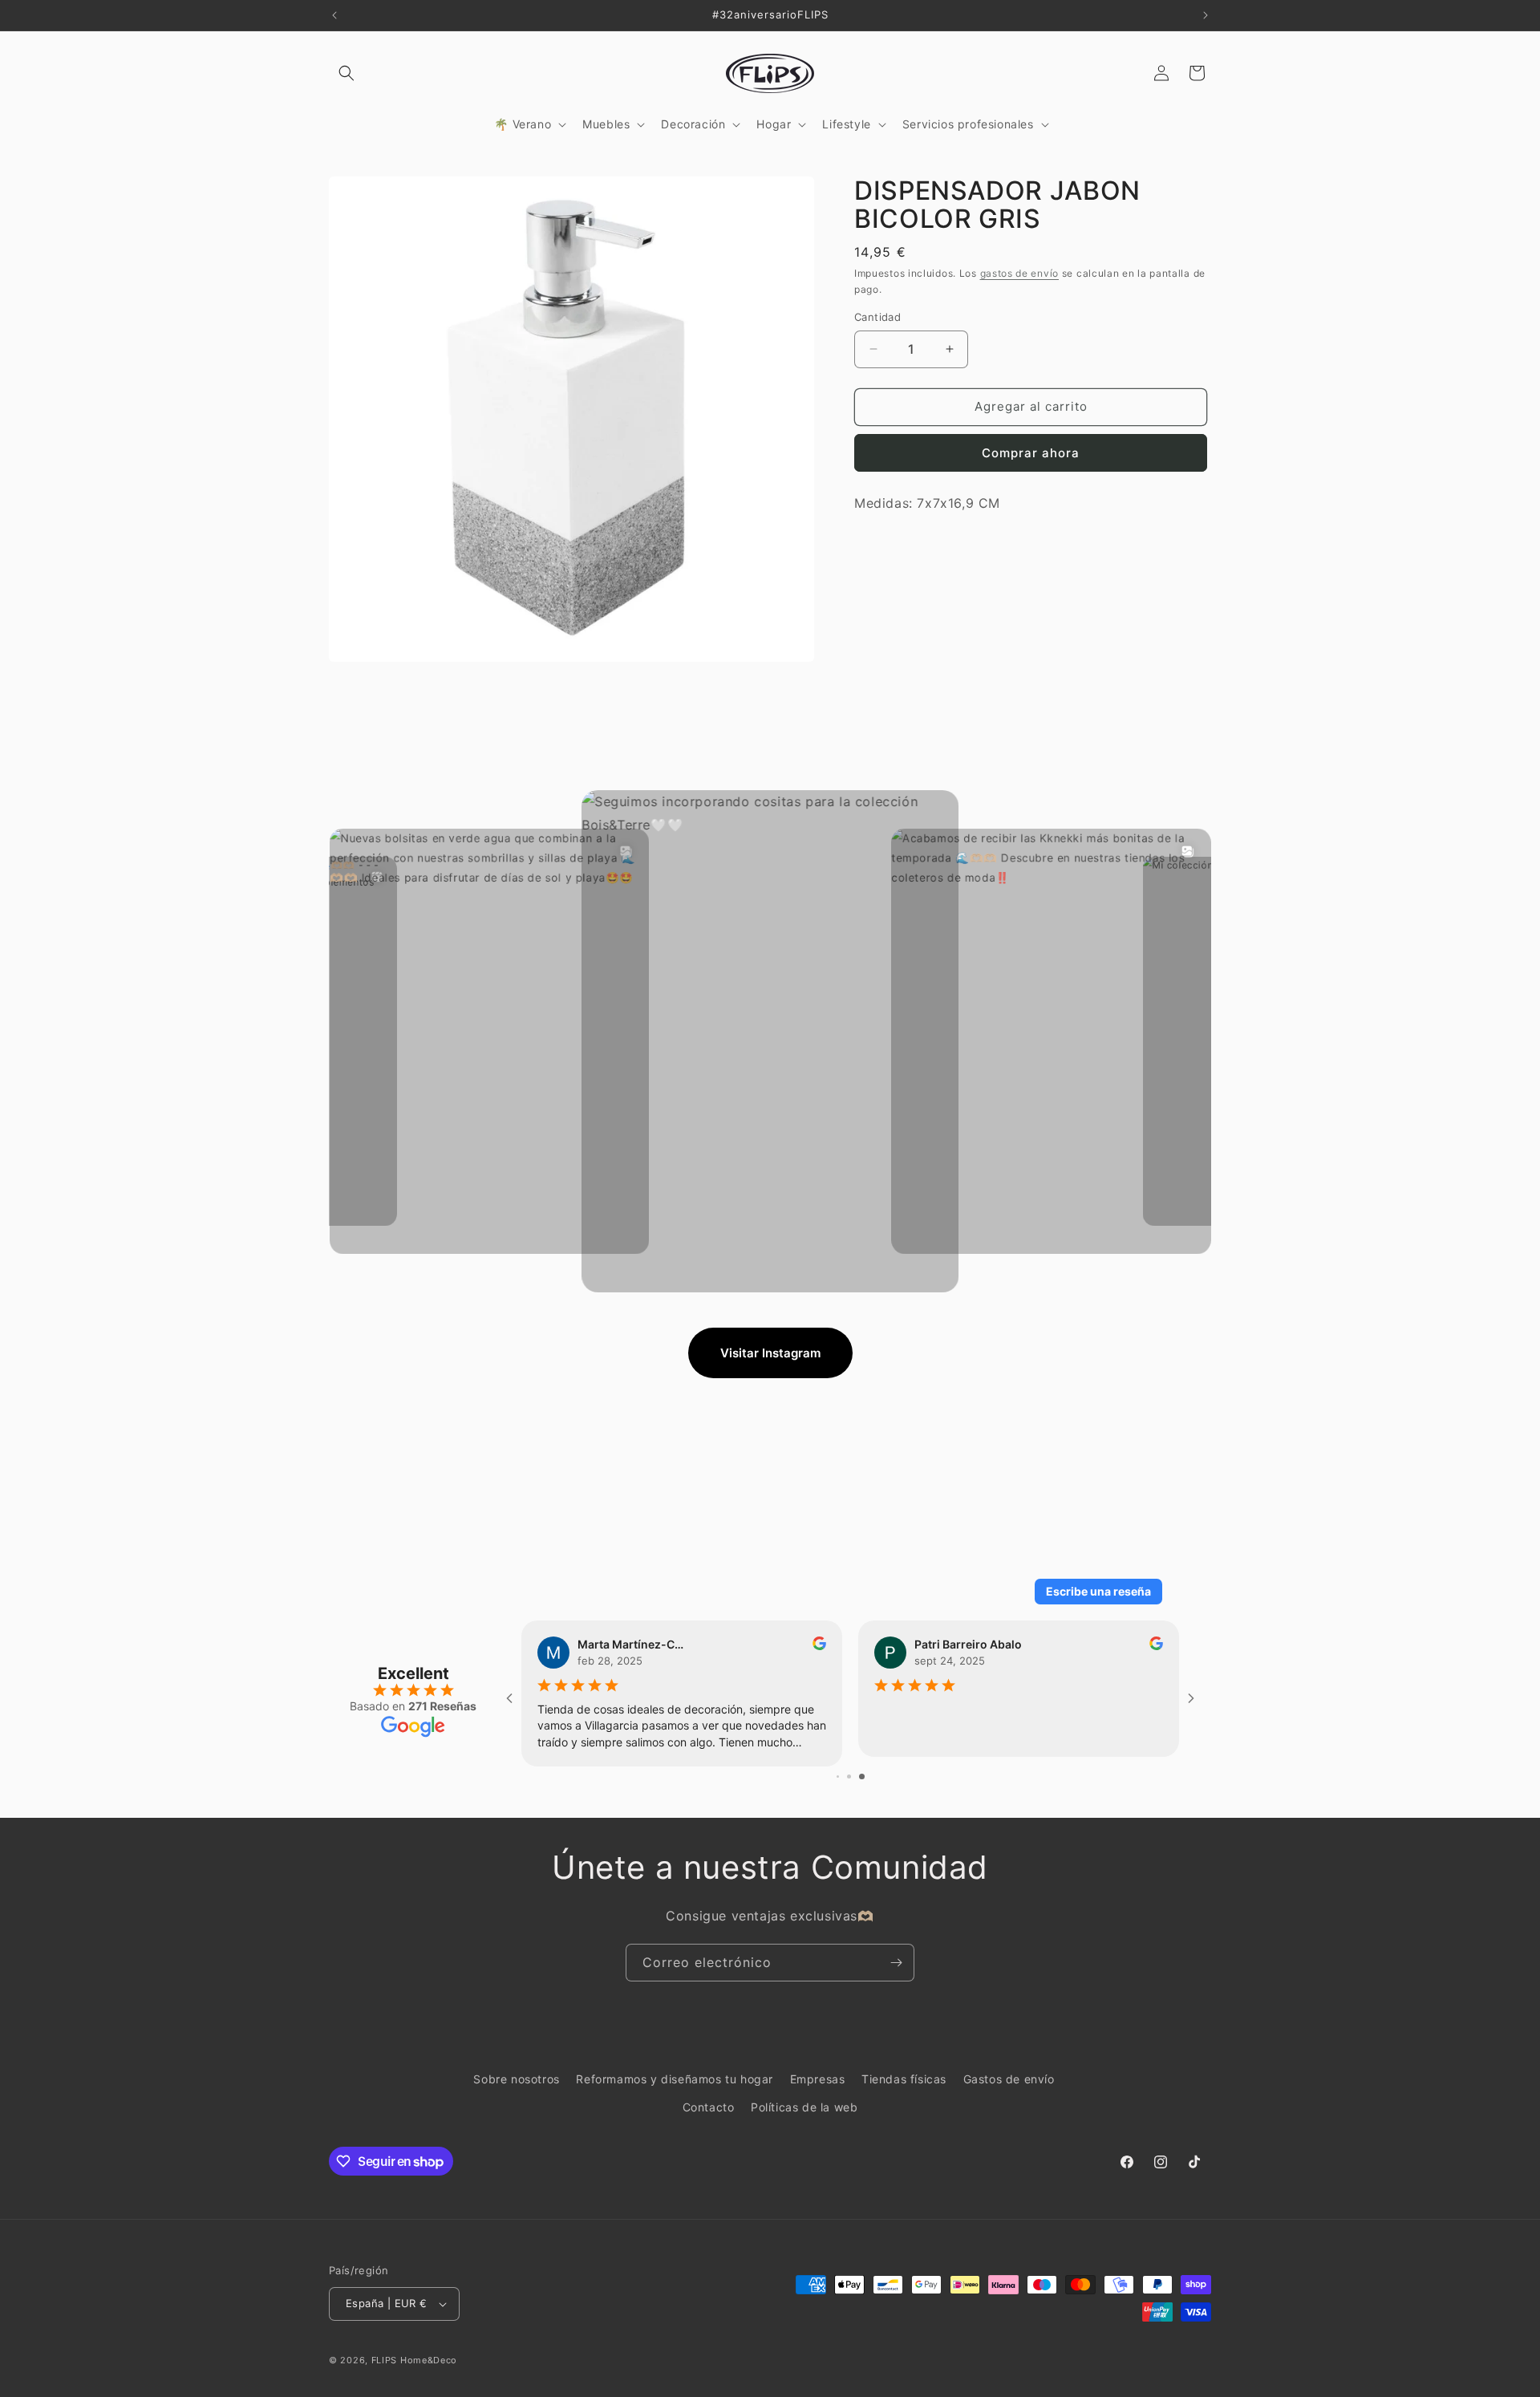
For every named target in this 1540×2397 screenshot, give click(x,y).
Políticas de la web (804, 2107)
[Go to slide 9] (849, 1776)
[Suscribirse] (896, 1963)
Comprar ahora (1031, 453)
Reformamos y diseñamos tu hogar (675, 2079)
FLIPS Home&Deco (415, 2360)
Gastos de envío (1009, 2079)
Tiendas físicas (904, 2079)
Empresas (818, 2079)
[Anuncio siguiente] (1206, 15)
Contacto (709, 2107)
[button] (346, 73)
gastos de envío (1020, 272)
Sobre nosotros (516, 2079)
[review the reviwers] (1156, 1646)
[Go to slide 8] (838, 1776)
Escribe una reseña (1098, 1591)
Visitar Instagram (770, 1353)
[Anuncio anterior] (334, 15)
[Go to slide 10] (862, 1776)
